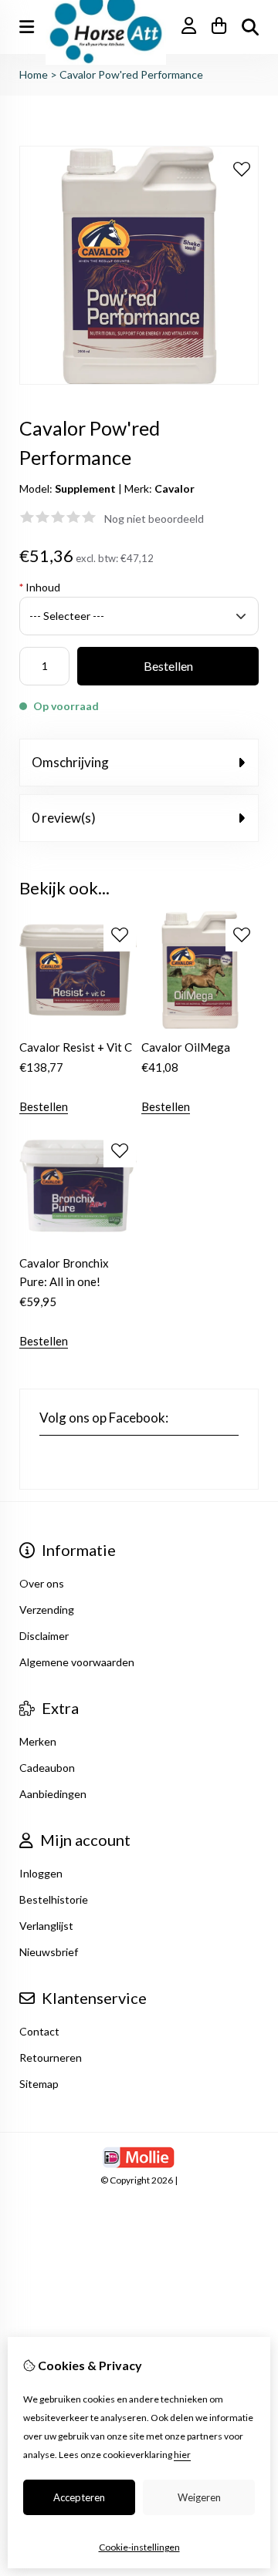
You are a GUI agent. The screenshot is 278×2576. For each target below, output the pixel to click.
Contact (39, 2031)
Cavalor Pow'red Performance (131, 74)
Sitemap (39, 2084)
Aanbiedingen (53, 1794)
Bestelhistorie (54, 1899)
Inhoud (40, 587)
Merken (38, 1741)
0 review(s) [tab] (64, 818)
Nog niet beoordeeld (154, 519)
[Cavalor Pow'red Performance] (139, 381)
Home (34, 74)
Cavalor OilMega (186, 1047)
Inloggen (41, 1873)
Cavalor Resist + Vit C (76, 1047)
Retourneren (51, 2057)
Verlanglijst (46, 1926)
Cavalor (175, 488)
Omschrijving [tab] (70, 762)
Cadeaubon (47, 1768)
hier (182, 2455)
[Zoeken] (250, 27)
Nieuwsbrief (49, 1952)
